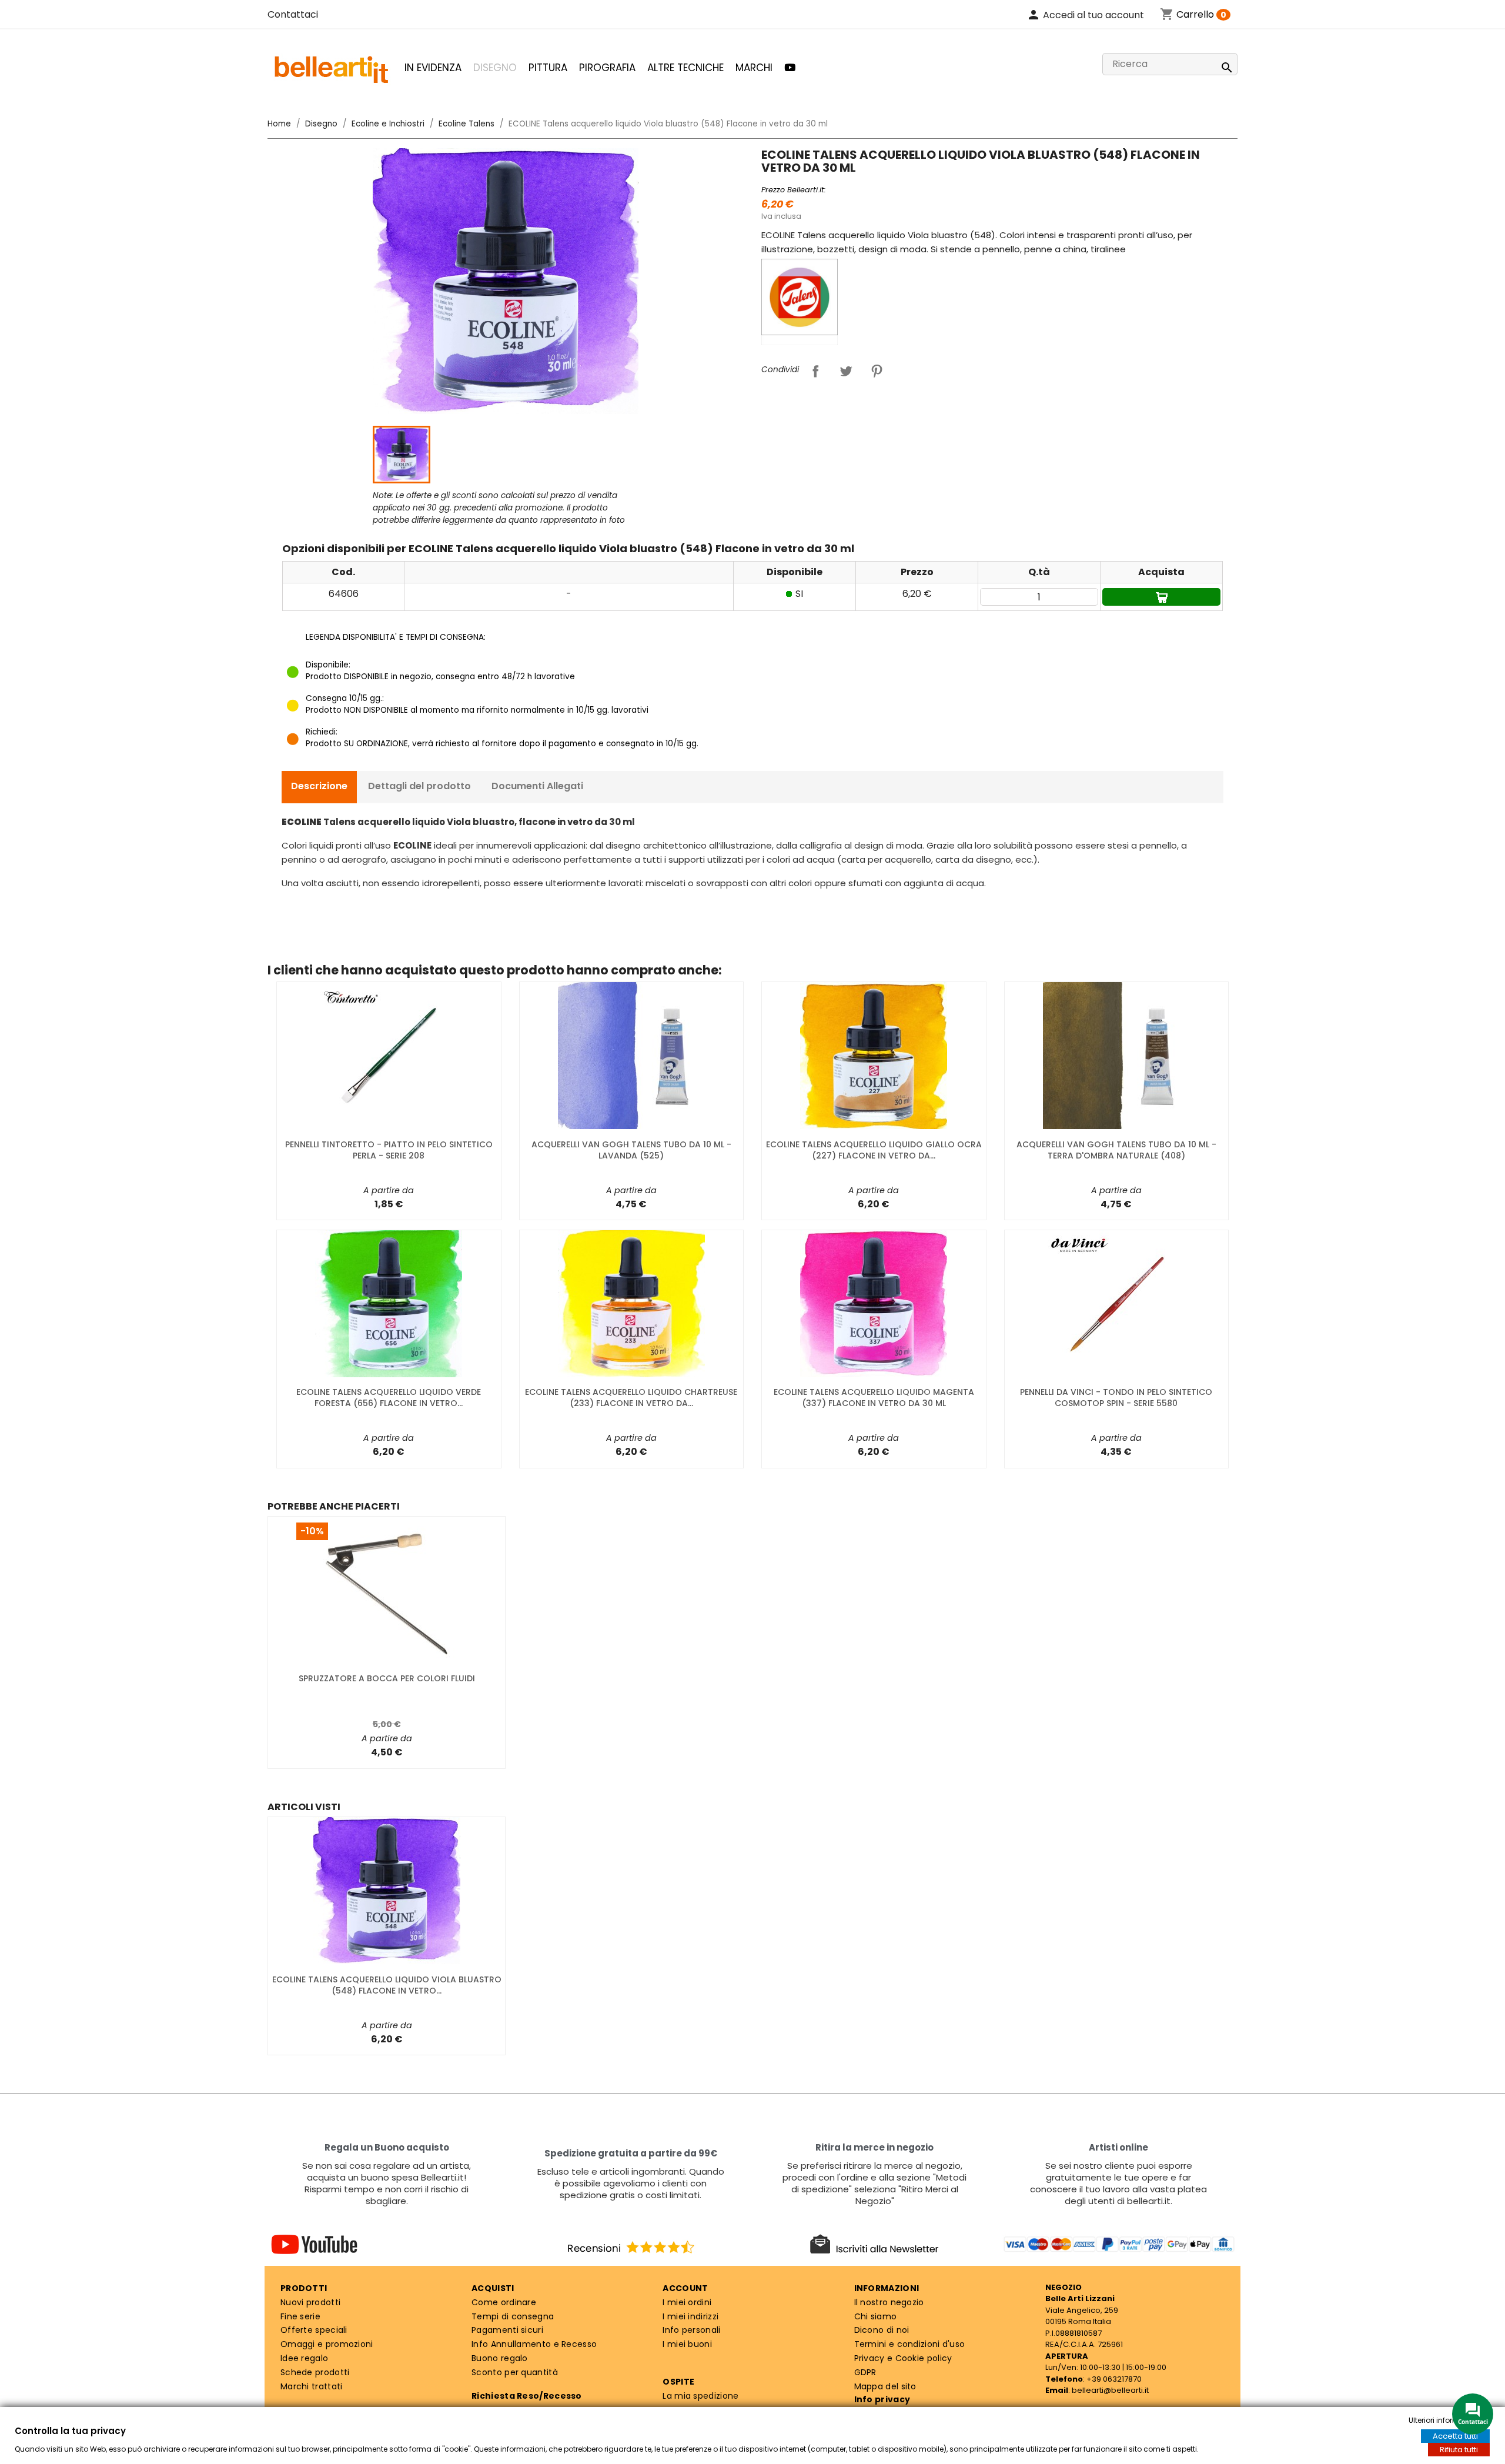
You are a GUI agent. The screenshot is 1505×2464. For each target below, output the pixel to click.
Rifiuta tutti (1459, 2450)
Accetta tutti (1455, 2436)
